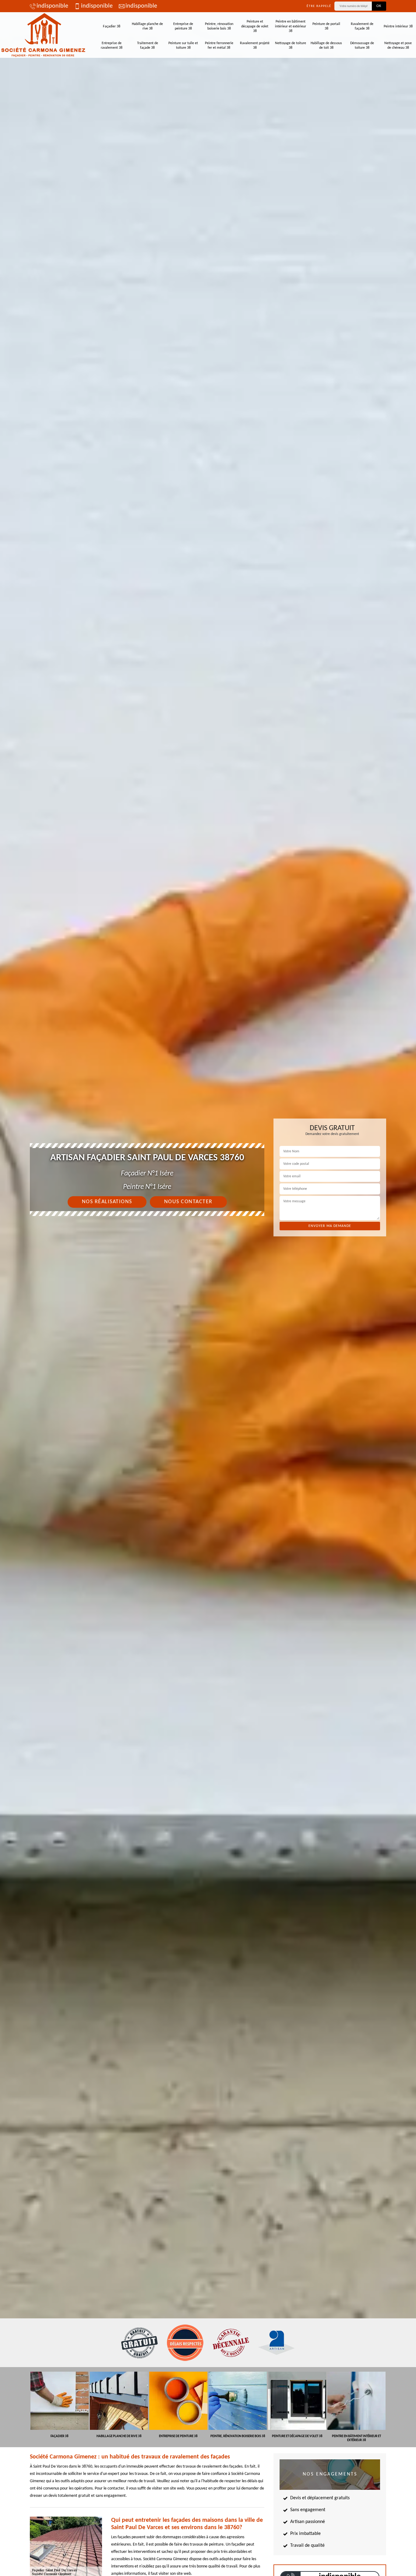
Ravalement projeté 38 (255, 46)
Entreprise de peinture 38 (183, 26)
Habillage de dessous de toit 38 (326, 46)
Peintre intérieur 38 (398, 26)
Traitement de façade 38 (148, 46)
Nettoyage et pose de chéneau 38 (398, 46)
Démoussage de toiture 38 (362, 46)
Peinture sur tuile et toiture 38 (183, 46)
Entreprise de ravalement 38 (112, 46)
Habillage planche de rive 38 (147, 26)
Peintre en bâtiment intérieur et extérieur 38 (291, 26)
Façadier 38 (112, 26)
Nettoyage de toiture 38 (291, 46)
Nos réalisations (107, 1202)
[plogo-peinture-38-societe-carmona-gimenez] (43, 35)
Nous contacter (188, 1202)
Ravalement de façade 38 (362, 26)
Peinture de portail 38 (326, 26)
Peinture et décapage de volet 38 (255, 26)
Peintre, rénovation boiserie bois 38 (219, 26)
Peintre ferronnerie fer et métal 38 (219, 46)
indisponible (52, 6)
